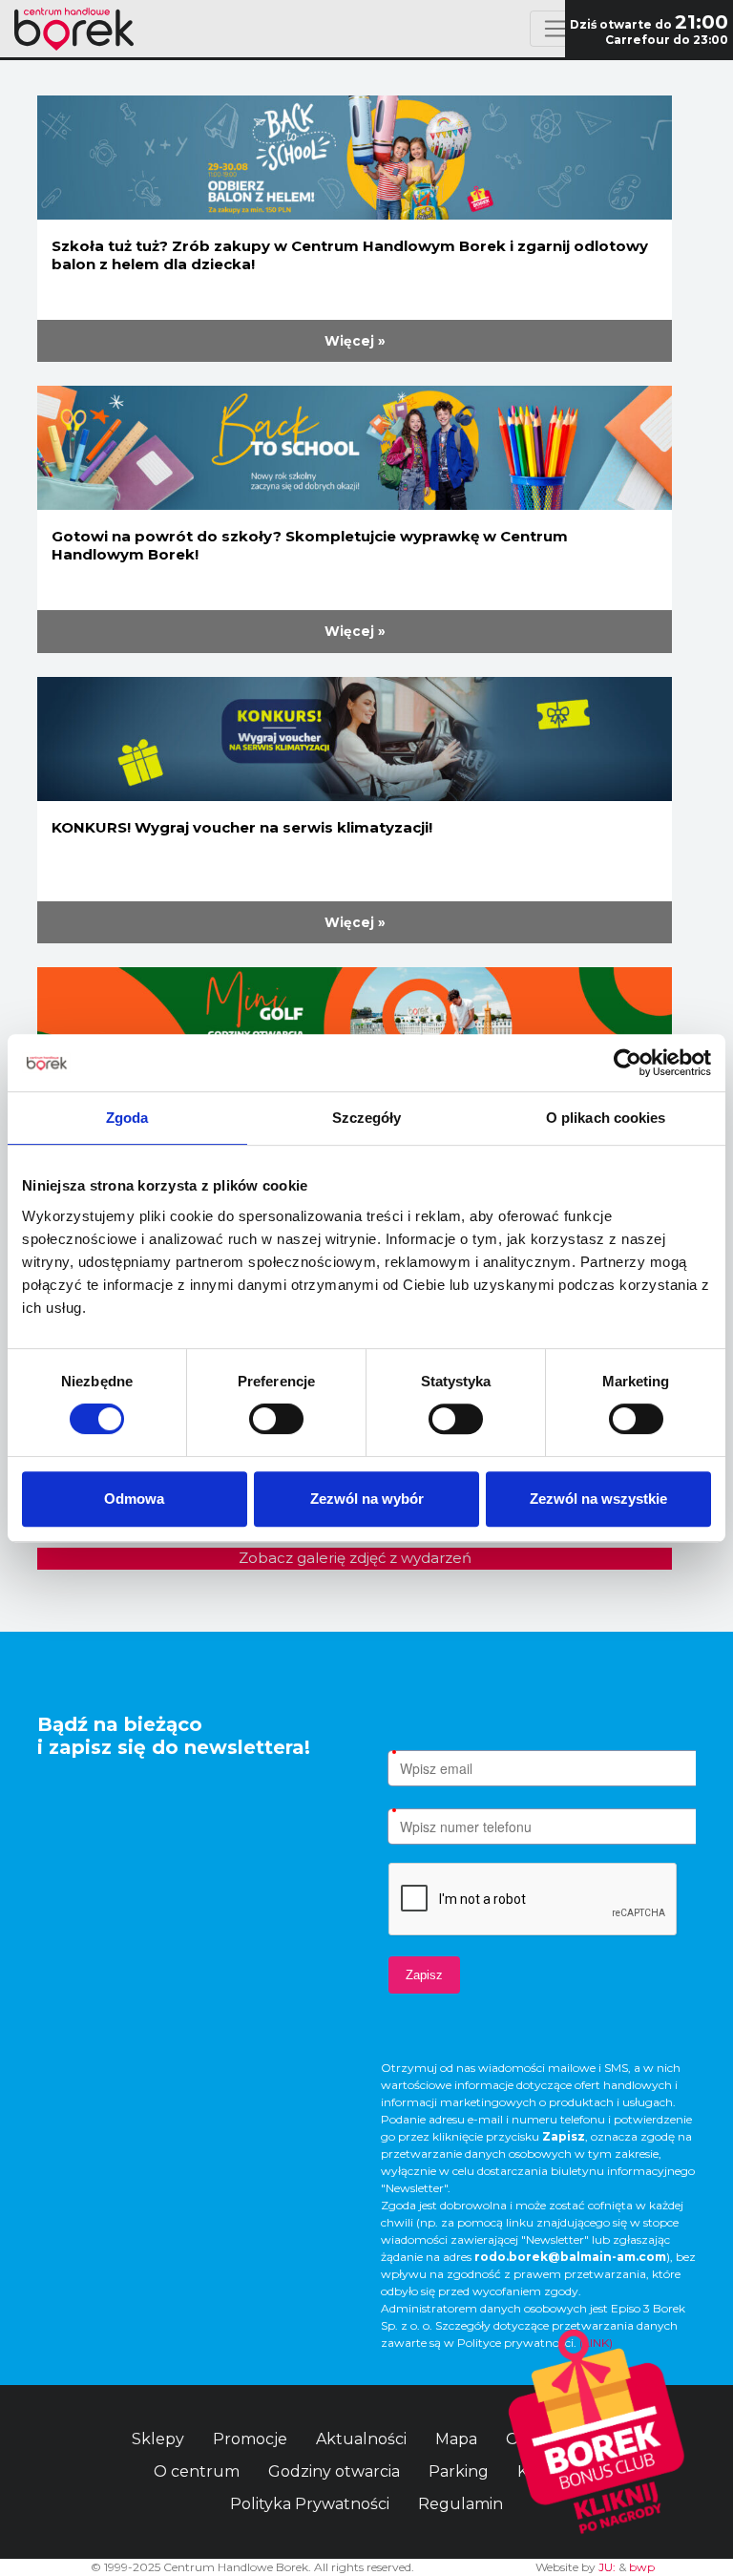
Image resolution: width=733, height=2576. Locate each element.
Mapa (456, 2439)
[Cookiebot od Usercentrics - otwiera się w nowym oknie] (628, 1063)
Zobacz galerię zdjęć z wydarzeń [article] (355, 1558)
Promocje (250, 2439)
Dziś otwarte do (649, 24)
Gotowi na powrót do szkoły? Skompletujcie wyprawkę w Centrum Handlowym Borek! (310, 545)
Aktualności (361, 2439)
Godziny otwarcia (334, 2471)
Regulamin (461, 2504)
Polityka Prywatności (310, 2504)
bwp (642, 2567)
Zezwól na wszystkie (598, 1499)
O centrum (197, 2471)
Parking (459, 2471)
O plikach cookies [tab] (606, 1118)
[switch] (276, 1419)
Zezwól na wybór (367, 1499)
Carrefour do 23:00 (667, 40)
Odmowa (134, 1499)
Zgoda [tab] (127, 1118)
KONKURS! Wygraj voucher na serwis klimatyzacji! (242, 827)
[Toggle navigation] (555, 29)
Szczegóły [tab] (367, 1118)
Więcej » (355, 341)
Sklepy (158, 2439)
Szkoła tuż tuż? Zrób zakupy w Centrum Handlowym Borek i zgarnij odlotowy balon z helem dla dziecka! (350, 255)
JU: (607, 2567)
